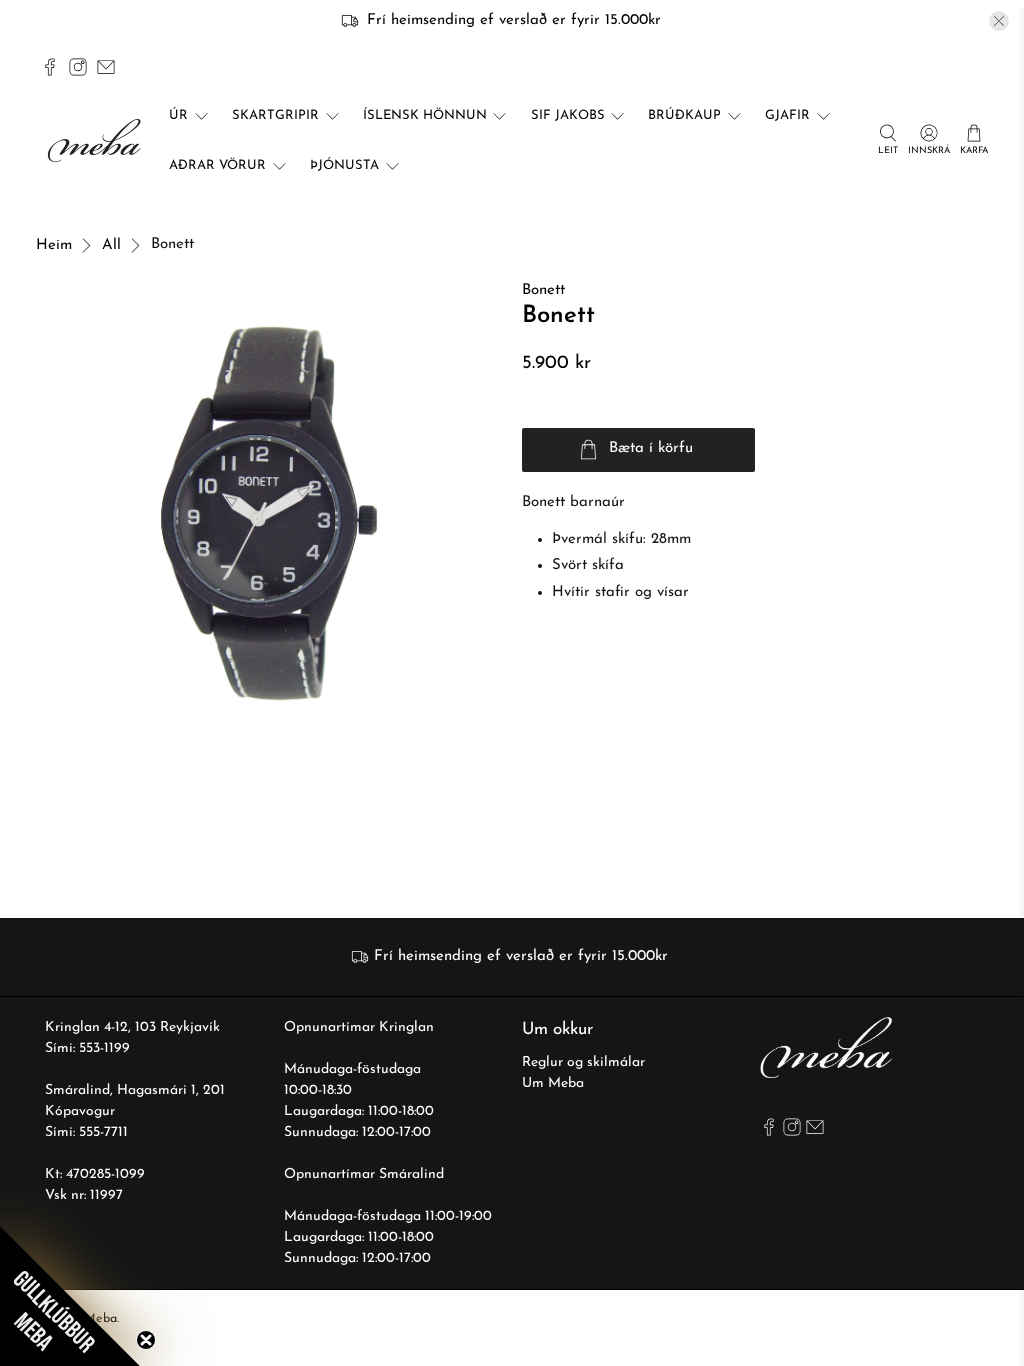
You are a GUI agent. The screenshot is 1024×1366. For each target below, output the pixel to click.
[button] (70, 1296)
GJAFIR (787, 115)
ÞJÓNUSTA (344, 165)
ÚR (178, 115)
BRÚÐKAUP (684, 115)
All (111, 245)
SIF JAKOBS (568, 115)
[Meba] (97, 140)
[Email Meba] (106, 67)
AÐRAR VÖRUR (217, 165)
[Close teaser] (146, 1340)
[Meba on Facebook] (50, 67)
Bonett (543, 290)
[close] (999, 21)
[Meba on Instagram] (78, 67)
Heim (54, 245)
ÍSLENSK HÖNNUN (425, 115)
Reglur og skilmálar (583, 1062)
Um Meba (553, 1083)
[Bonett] (269, 513)
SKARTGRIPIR (275, 115)
